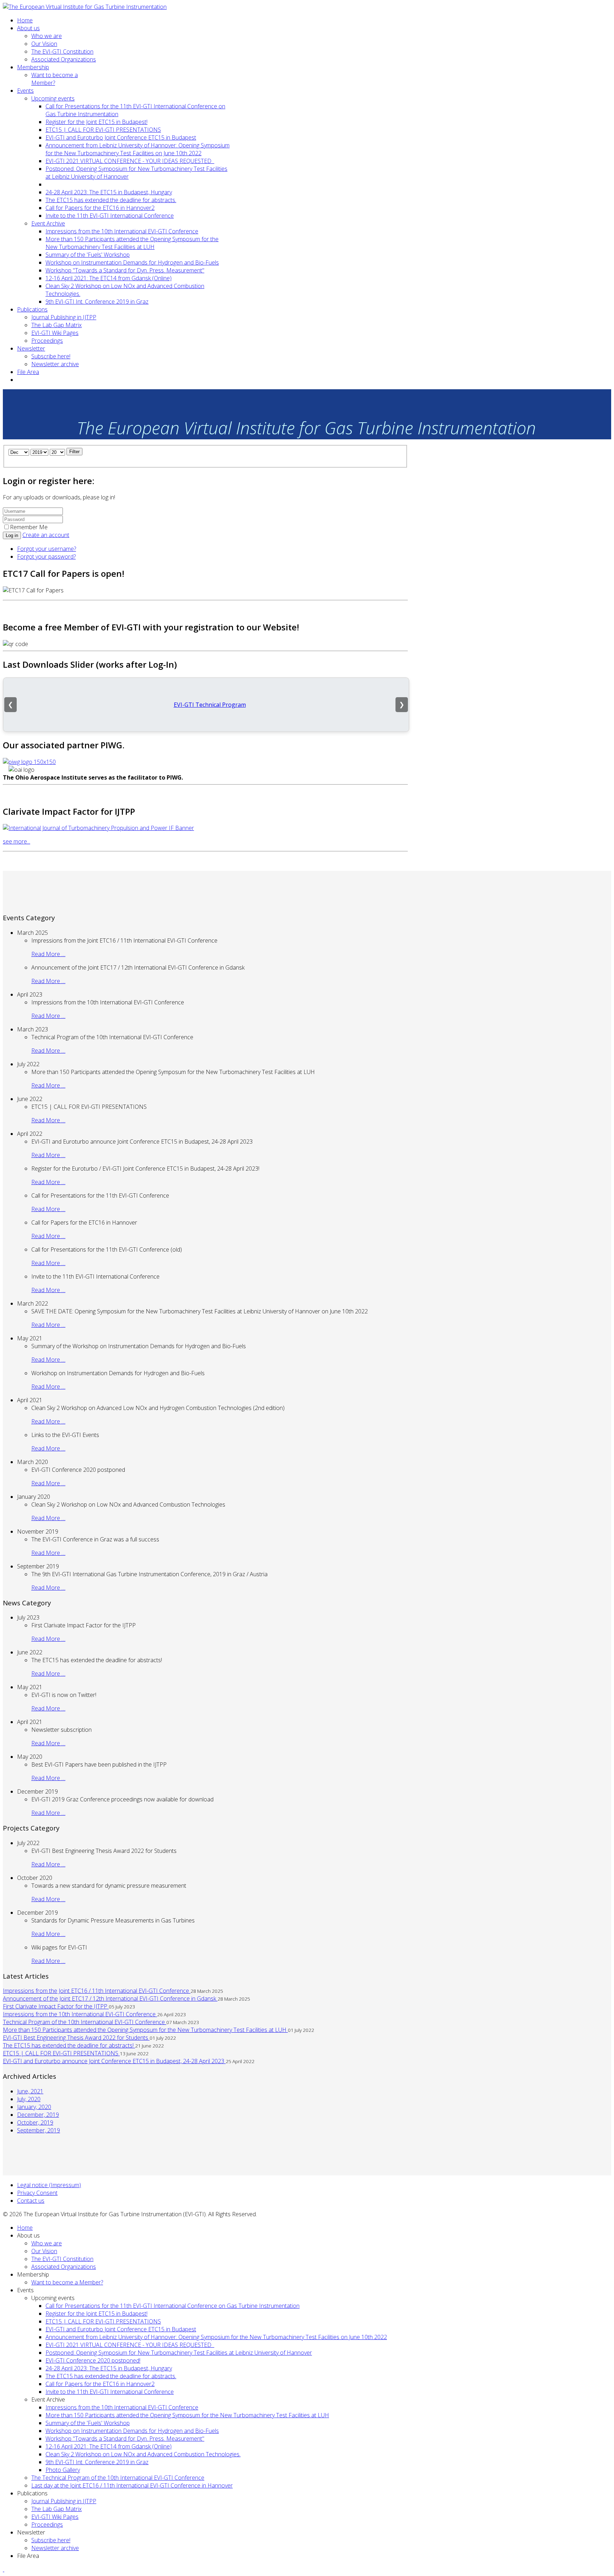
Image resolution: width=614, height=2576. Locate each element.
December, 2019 (38, 2115)
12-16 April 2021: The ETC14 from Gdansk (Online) (109, 278)
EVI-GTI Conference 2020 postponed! (93, 2360)
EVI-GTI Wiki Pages (55, 333)
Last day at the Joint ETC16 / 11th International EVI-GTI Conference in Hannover (132, 2485)
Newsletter (31, 348)
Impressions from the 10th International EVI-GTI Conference (122, 231)
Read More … (48, 954)
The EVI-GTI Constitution (62, 51)
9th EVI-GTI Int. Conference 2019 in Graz (97, 302)
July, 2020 (29, 2099)
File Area (28, 372)
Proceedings (47, 341)
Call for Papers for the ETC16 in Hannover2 (100, 208)
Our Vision (44, 44)
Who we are (47, 36)
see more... (17, 841)
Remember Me (29, 527)
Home (25, 20)
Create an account (46, 535)
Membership (33, 67)
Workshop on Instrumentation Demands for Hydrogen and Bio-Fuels (132, 262)
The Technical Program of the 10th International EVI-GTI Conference (118, 2478)
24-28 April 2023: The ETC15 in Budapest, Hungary (109, 192)
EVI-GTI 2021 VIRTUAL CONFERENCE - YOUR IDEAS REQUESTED (130, 161)
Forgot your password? (46, 557)
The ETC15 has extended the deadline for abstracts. (111, 200)
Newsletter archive (55, 364)
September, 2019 (39, 2130)
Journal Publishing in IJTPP (64, 317)
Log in (12, 535)
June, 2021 (30, 2091)
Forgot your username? (47, 549)
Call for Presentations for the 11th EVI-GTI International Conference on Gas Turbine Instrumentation (173, 2306)
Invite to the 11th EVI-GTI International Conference (110, 216)
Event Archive (48, 223)
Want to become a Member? (55, 79)
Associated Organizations (64, 59)
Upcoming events (53, 98)
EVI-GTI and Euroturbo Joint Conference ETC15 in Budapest (121, 137)
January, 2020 (34, 2107)
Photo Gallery (63, 2470)
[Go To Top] (4, 2569)
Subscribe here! (51, 356)
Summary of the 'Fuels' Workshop (88, 255)
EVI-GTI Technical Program (210, 705)
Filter (74, 452)
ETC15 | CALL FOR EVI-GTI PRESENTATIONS (103, 130)
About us (28, 28)
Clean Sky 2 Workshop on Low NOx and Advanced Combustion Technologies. (143, 2454)
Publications (32, 309)
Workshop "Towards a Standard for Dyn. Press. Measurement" (125, 270)
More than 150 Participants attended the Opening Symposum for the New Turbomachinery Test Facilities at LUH (132, 243)
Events (25, 91)
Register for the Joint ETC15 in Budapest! (96, 122)
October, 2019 (35, 2122)
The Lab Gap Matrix (56, 325)
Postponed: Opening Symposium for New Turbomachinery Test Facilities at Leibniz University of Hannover (179, 2353)
